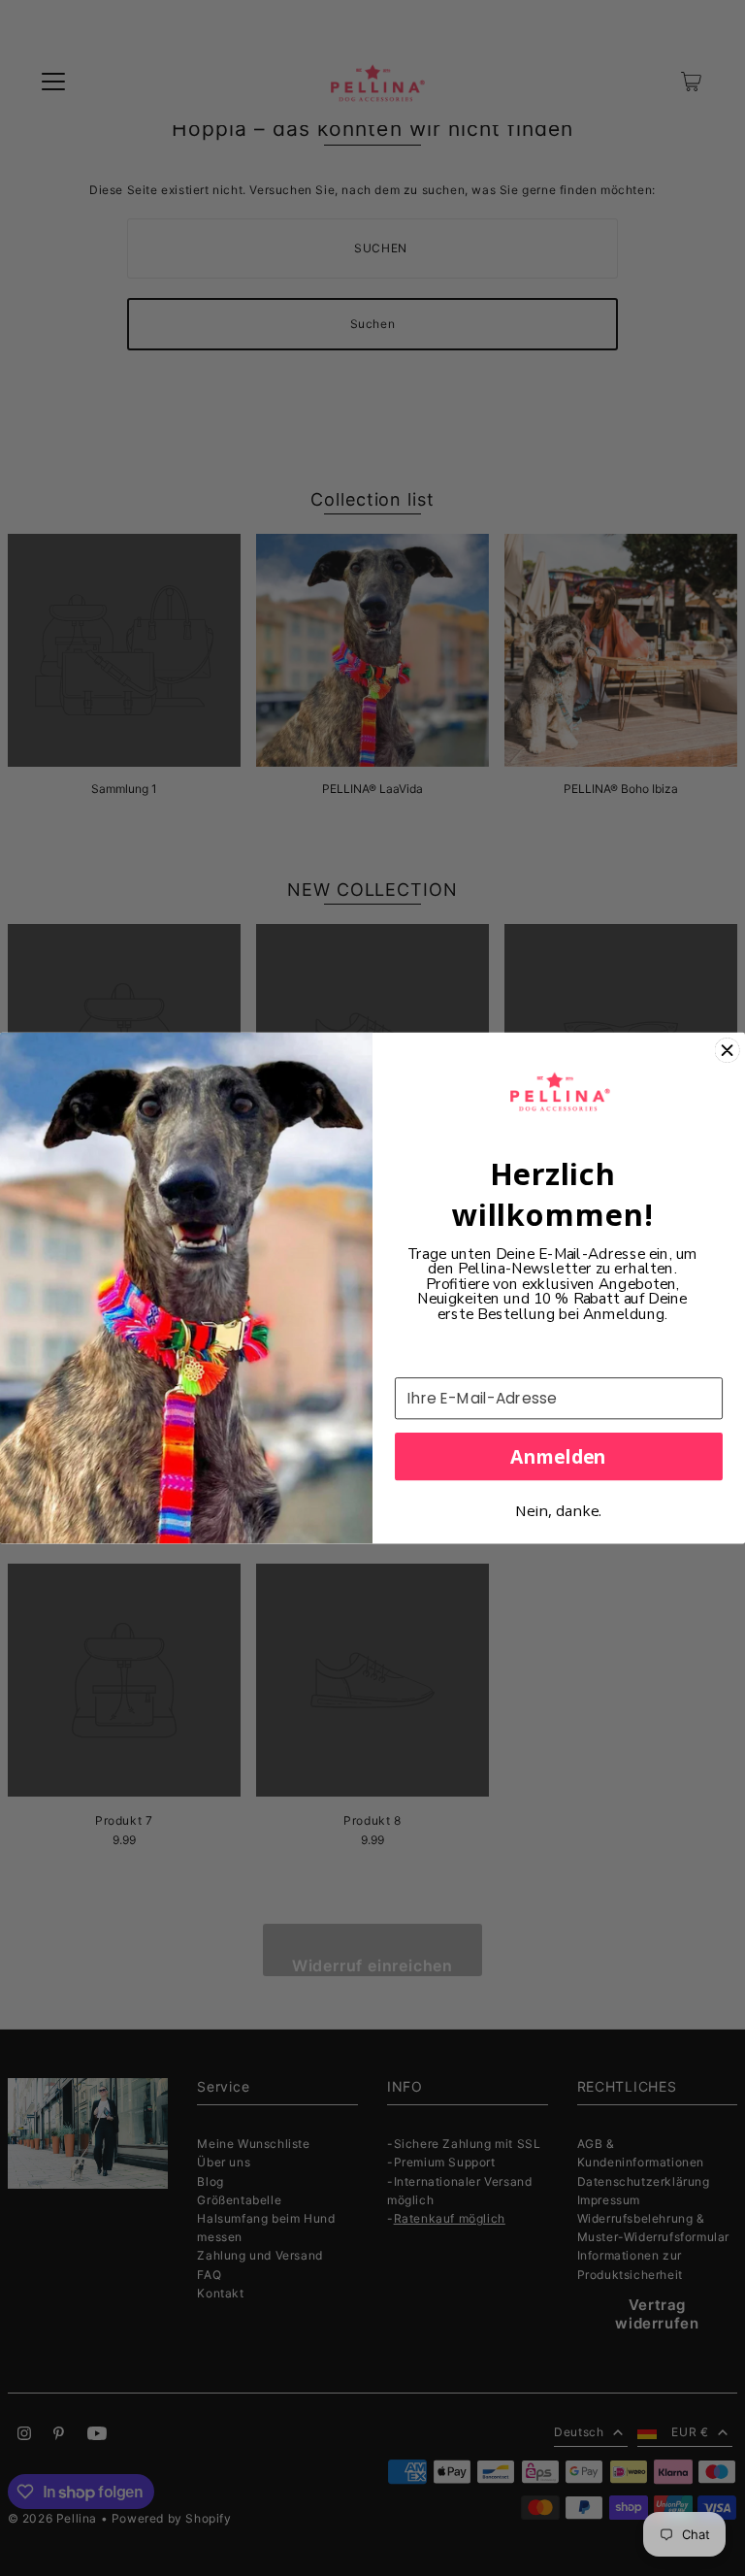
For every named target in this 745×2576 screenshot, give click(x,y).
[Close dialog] (727, 1051)
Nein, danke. (559, 1511)
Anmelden (558, 1456)
